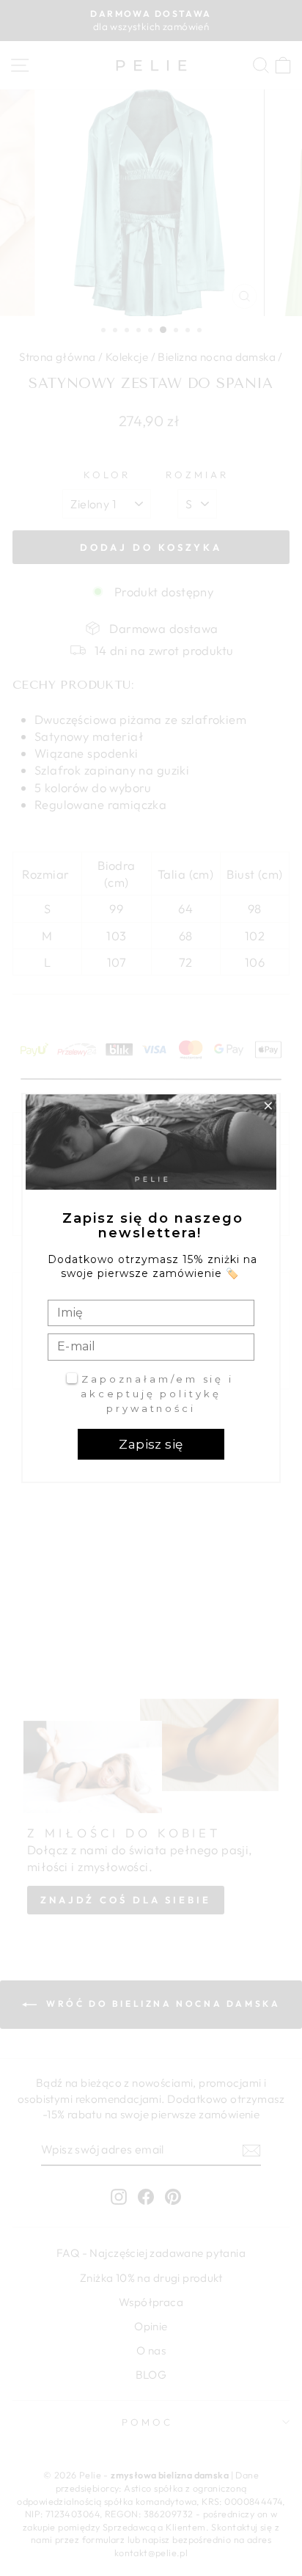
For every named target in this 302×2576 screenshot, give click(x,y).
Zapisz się (151, 1444)
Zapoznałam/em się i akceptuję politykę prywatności (157, 1393)
